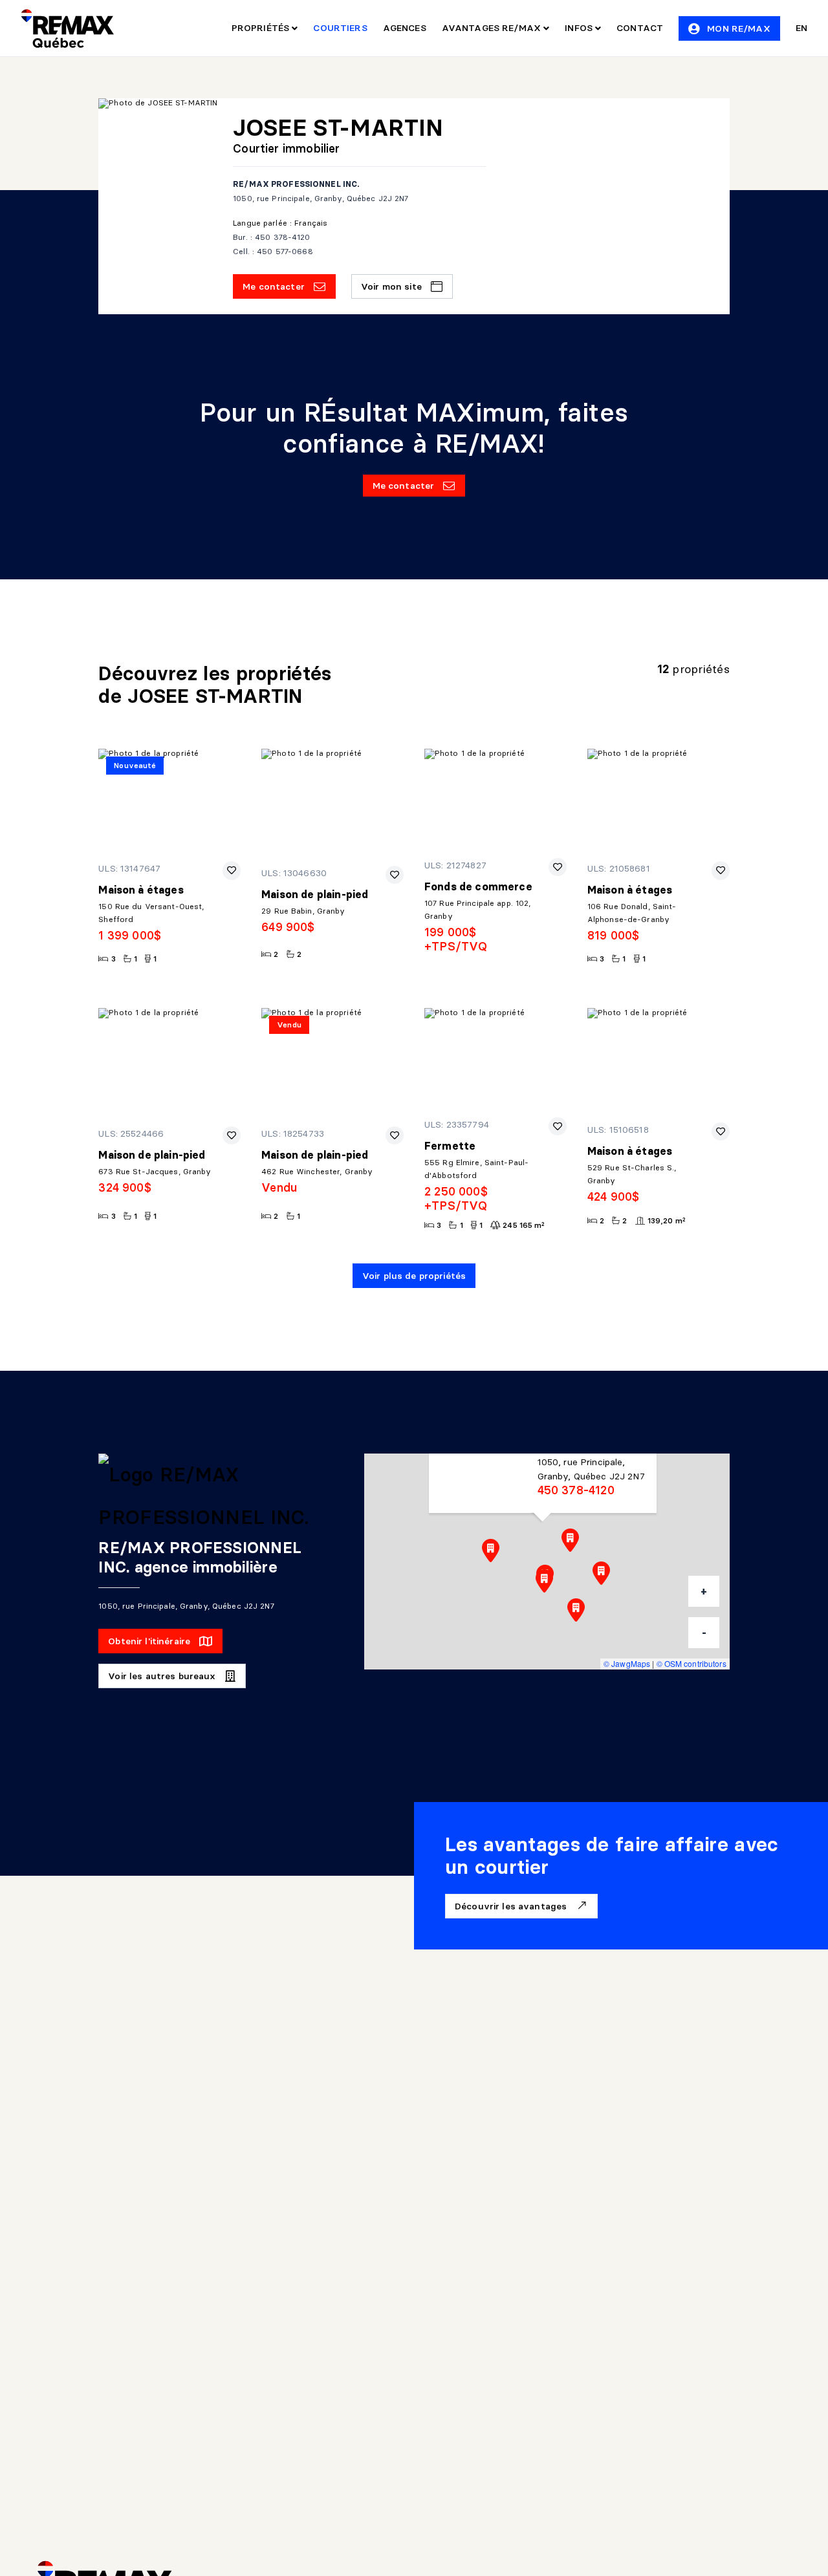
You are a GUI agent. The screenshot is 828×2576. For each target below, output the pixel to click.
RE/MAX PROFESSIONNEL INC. (296, 184)
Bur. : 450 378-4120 (271, 237)
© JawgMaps (627, 1663)
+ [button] (704, 1591)
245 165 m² (524, 1225)
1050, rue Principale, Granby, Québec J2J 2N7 (321, 198)
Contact (640, 28)
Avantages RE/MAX (493, 28)
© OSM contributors (692, 1663)
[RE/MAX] (67, 28)
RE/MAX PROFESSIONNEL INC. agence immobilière (200, 1557)
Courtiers (340, 28)
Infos (580, 28)
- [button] (704, 1633)
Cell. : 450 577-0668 (273, 251)
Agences (405, 28)
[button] (544, 1581)
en (801, 28)
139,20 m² (667, 1220)
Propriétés (262, 28)
